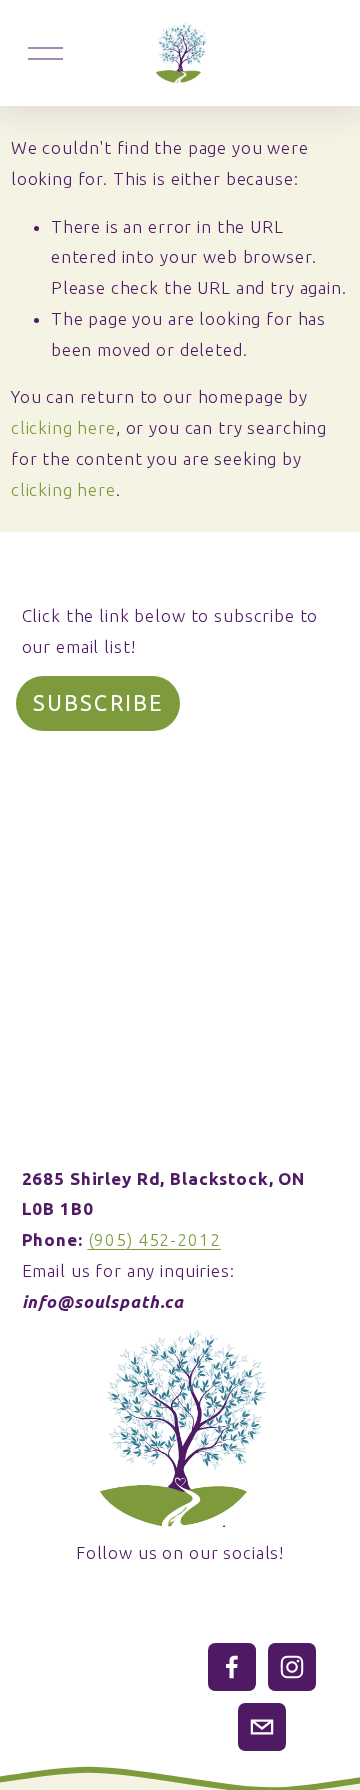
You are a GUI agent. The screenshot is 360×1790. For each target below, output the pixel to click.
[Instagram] (292, 1667)
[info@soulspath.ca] (262, 1727)
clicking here (63, 427)
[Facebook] (232, 1667)
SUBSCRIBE (98, 703)
